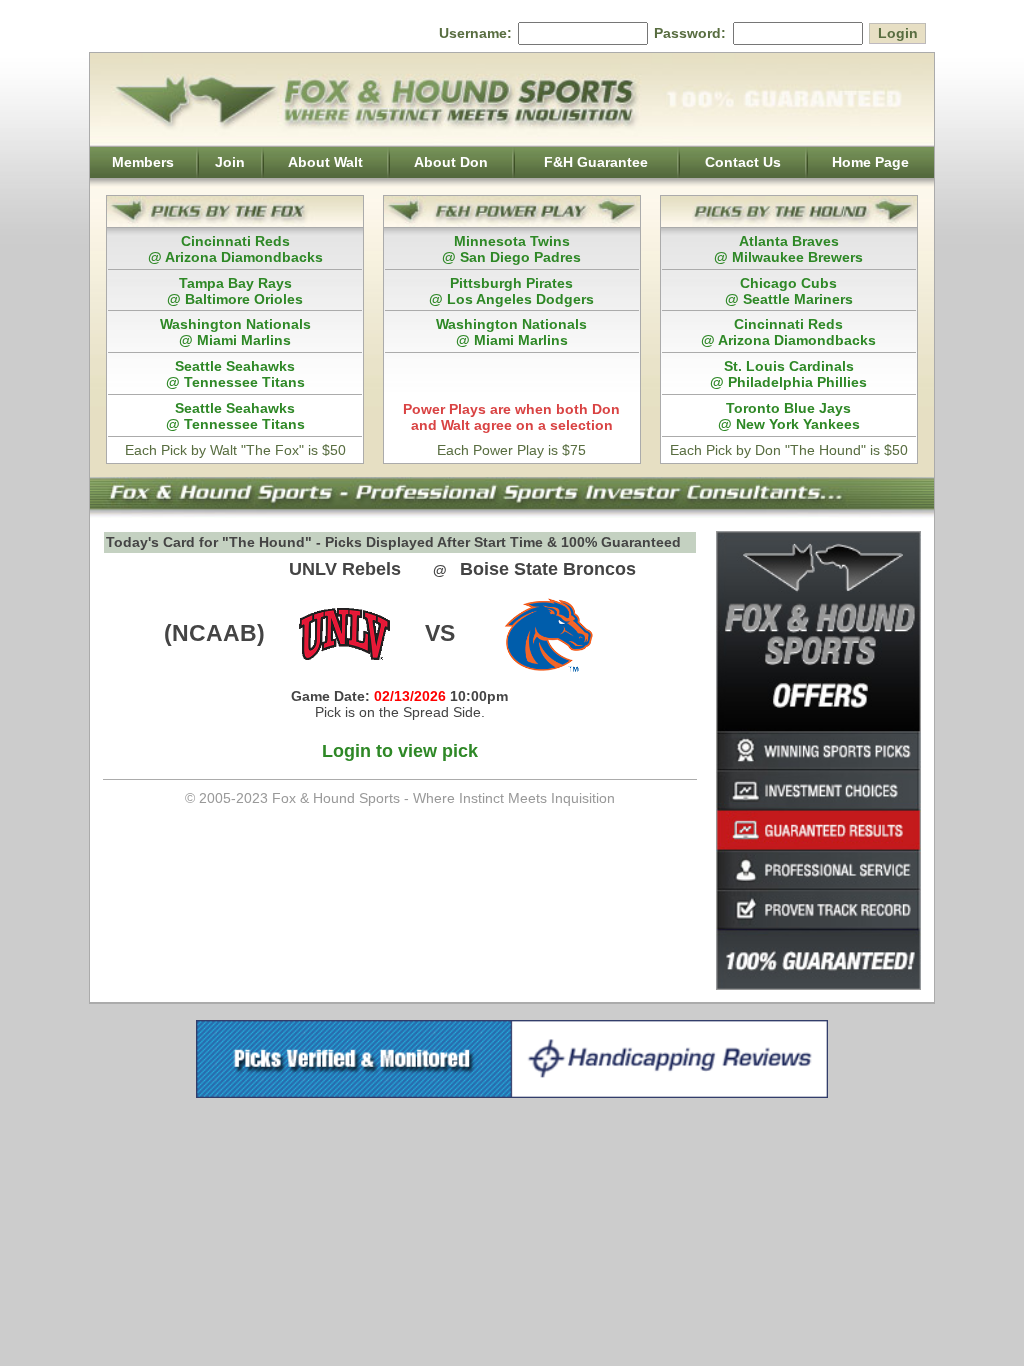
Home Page (870, 162)
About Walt (325, 162)
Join (230, 162)
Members (143, 162)
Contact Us (743, 162)
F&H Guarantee (596, 162)
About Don (451, 162)
